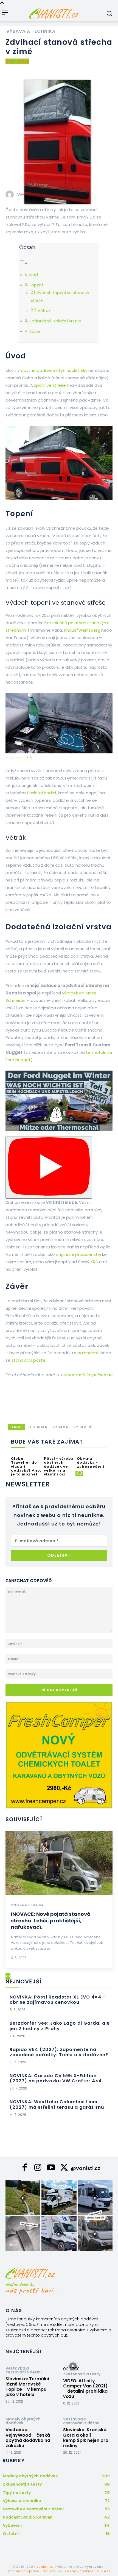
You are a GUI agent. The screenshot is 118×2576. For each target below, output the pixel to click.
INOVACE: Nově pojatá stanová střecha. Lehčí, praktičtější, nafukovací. (51, 1920)
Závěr (35, 331)
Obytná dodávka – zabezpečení (91, 1463)
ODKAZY (104, 2571)
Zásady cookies (79, 2571)
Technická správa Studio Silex (34, 2571)
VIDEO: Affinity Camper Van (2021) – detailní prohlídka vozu (85, 2389)
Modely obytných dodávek (23, 2421)
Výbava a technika (31, 31)
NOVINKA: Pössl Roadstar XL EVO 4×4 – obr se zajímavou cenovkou (58, 2000)
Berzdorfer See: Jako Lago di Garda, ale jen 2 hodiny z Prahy (60, 2026)
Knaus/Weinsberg (82, 630)
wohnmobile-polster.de (88, 1375)
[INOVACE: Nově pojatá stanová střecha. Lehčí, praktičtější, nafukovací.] (59, 1863)
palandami (88, 1353)
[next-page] (81, 1473)
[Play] (49, 1168)
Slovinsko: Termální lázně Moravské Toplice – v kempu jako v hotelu (27, 2387)
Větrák (44, 311)
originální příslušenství (78, 1254)
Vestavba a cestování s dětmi (24, 2370)
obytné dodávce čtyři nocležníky (54, 370)
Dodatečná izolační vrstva (55, 321)
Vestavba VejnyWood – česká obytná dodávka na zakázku (28, 2438)
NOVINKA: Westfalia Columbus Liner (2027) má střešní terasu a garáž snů (57, 2104)
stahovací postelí (29, 1360)
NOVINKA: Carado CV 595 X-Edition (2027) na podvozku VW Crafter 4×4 (56, 2078)
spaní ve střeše (50, 385)
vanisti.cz (45, 2567)
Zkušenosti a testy (82, 2374)
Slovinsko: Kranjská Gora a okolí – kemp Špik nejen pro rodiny (86, 2438)
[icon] (25, 2169)
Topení (36, 285)
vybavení (83, 1427)
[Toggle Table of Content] (23, 263)
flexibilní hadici (41, 793)
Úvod (33, 275)
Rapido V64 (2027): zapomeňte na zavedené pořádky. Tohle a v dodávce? (59, 2052)
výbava (60, 1427)
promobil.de (24, 757)
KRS (94, 1262)
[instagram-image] (23, 2197)
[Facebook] (111, 67)
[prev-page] (77, 1473)
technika (38, 1427)
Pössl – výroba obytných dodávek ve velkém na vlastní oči (59, 1467)
